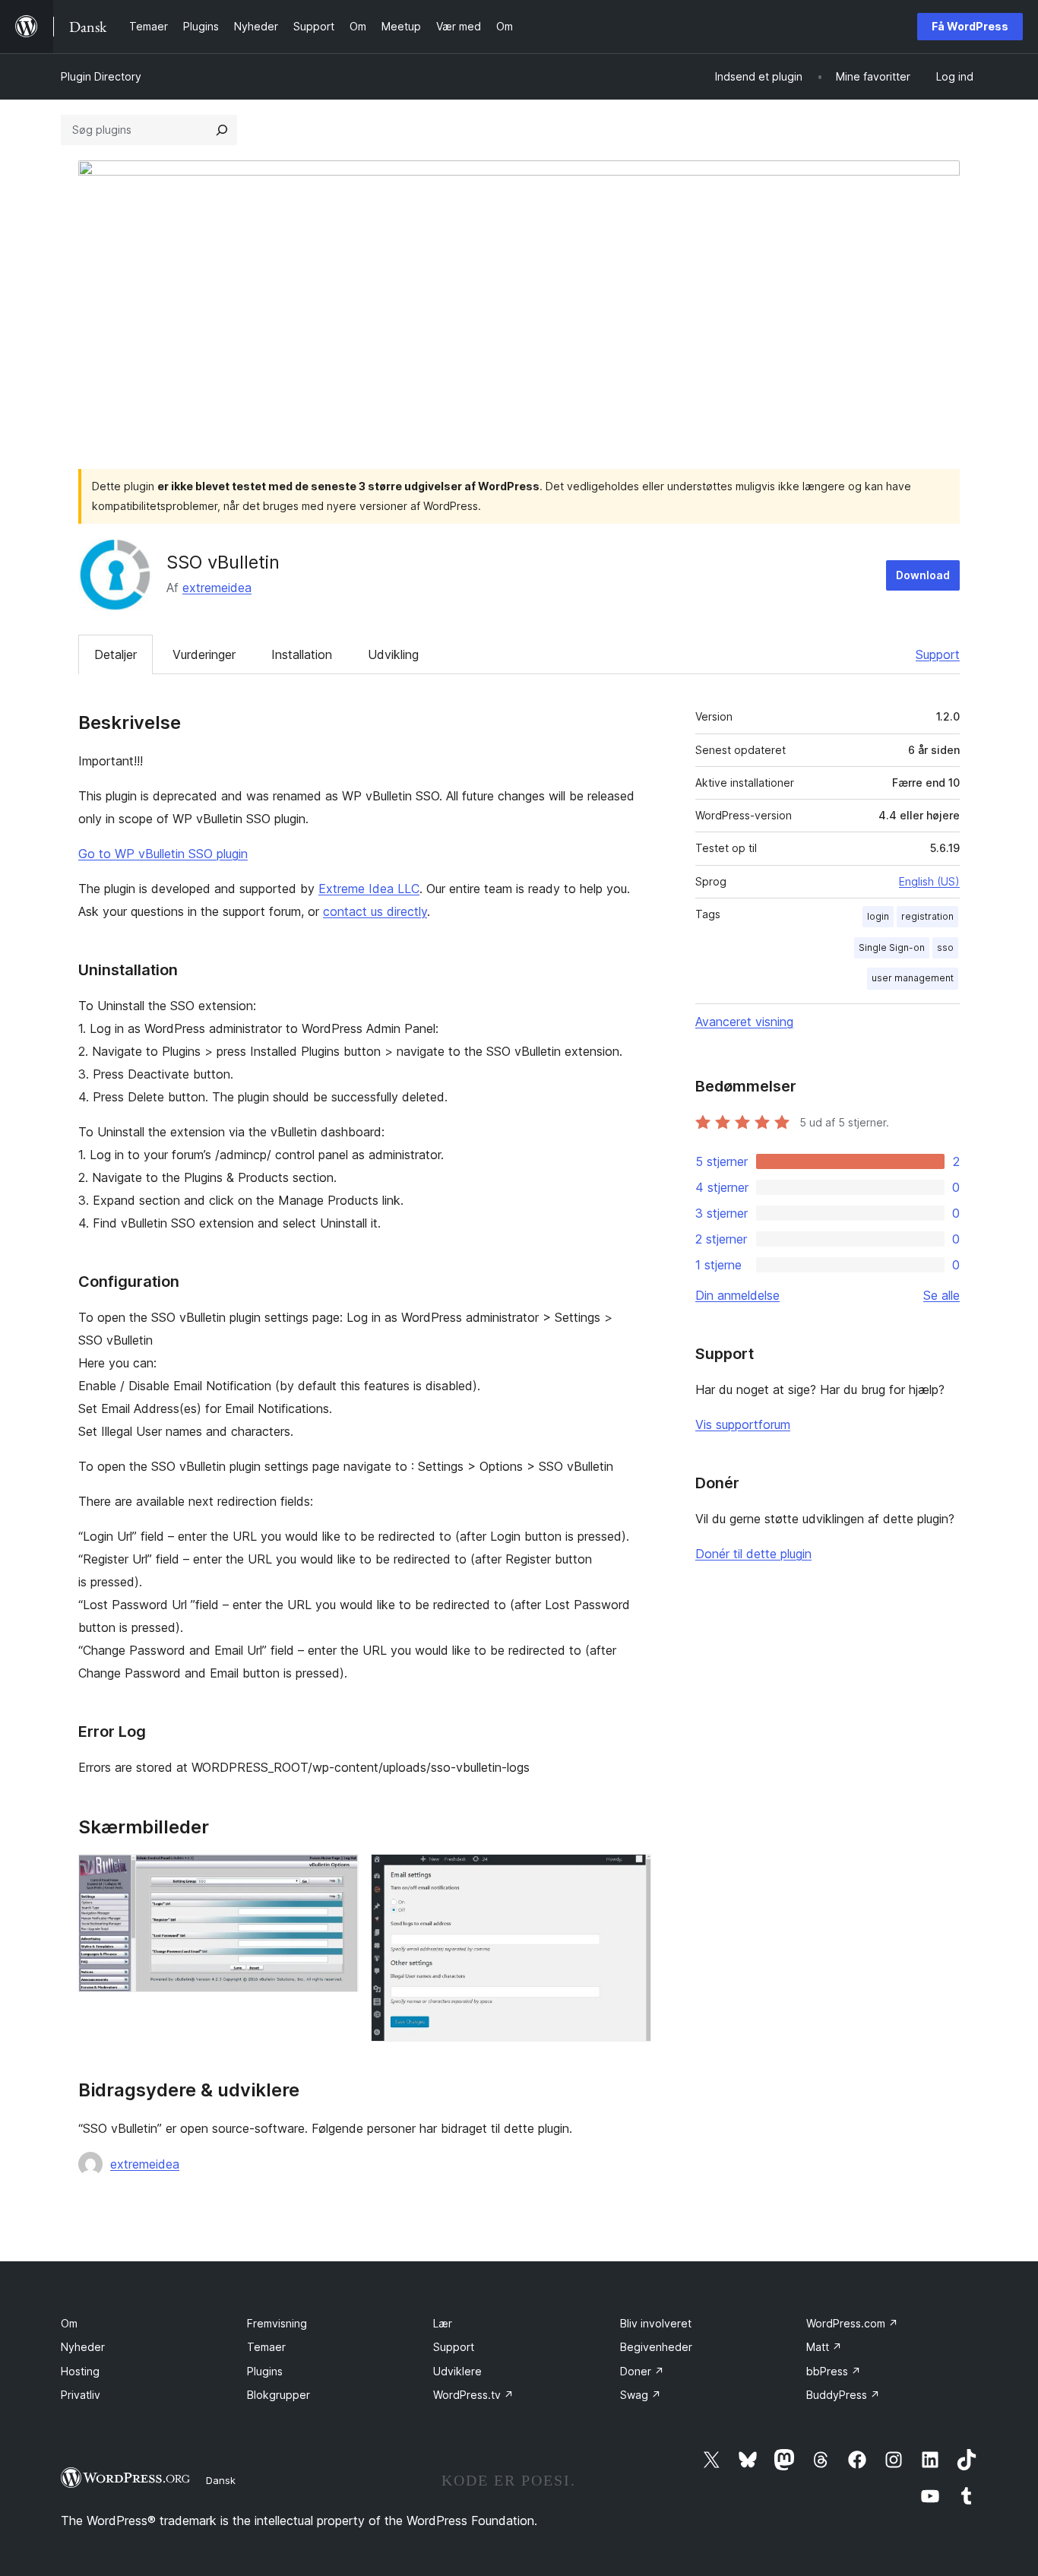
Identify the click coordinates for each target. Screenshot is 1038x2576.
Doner (642, 2371)
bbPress (834, 2371)
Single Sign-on (892, 947)
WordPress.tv (473, 2395)
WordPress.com (852, 2323)
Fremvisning (277, 2323)
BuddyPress (843, 2395)
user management (913, 978)
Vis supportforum (743, 1424)
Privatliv (81, 2395)
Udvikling (393, 654)
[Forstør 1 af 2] (338, 1874)
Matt (824, 2347)
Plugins (265, 2371)
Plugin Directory (101, 76)
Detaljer (116, 654)
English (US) (929, 881)
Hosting (80, 2371)
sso (945, 947)
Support (938, 654)
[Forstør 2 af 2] (631, 1874)
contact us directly (375, 911)
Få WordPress (970, 26)
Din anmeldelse (737, 1295)
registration (927, 916)
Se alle (941, 1295)
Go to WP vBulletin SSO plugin (163, 854)
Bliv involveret (656, 2323)
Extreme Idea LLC (369, 889)
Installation (302, 654)
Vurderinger (204, 654)
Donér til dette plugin (753, 1554)
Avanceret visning (744, 1022)
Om (69, 2323)
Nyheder (83, 2347)
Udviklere (457, 2371)
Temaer (266, 2347)
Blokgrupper (278, 2395)
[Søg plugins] (222, 130)
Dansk (221, 2480)
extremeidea (217, 588)
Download (923, 575)
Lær (443, 2323)
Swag (641, 2395)
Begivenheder (656, 2347)
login (878, 916)
